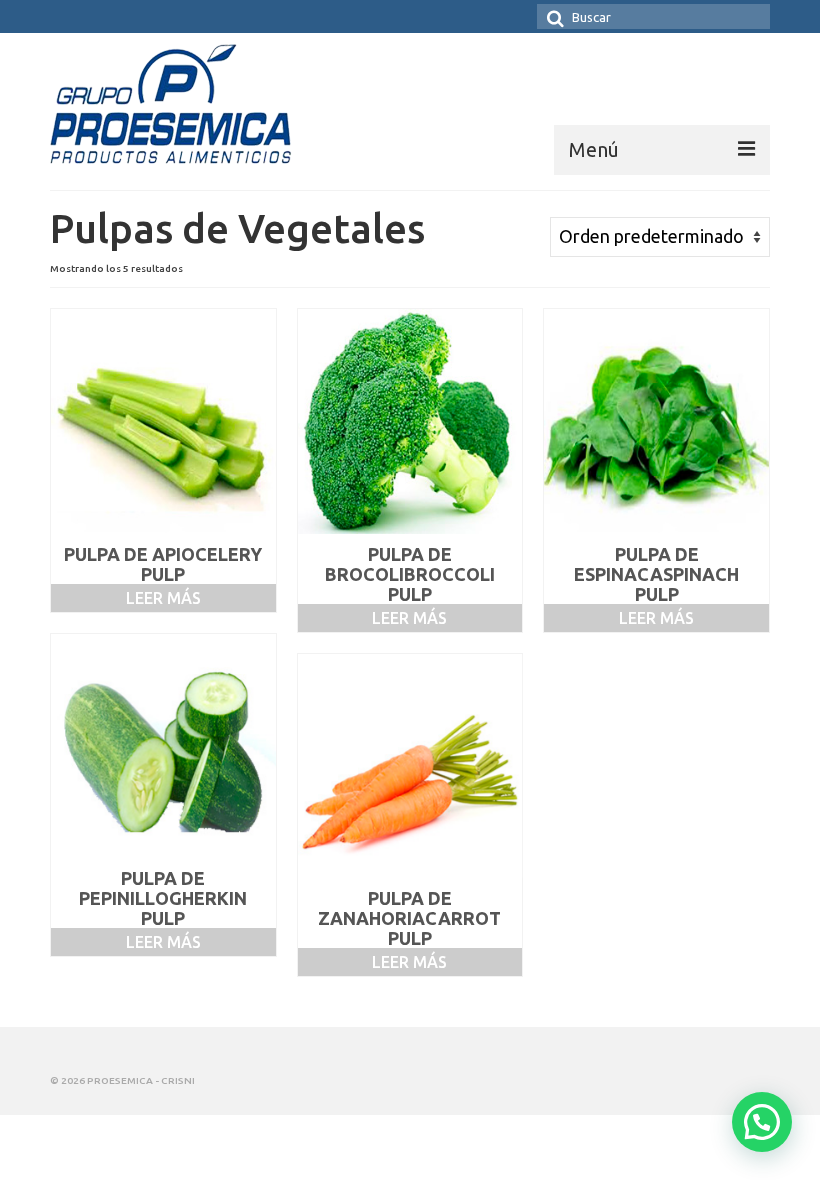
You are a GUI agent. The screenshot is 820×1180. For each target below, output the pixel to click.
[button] (762, 1122)
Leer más (163, 598)
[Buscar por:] (653, 16)
